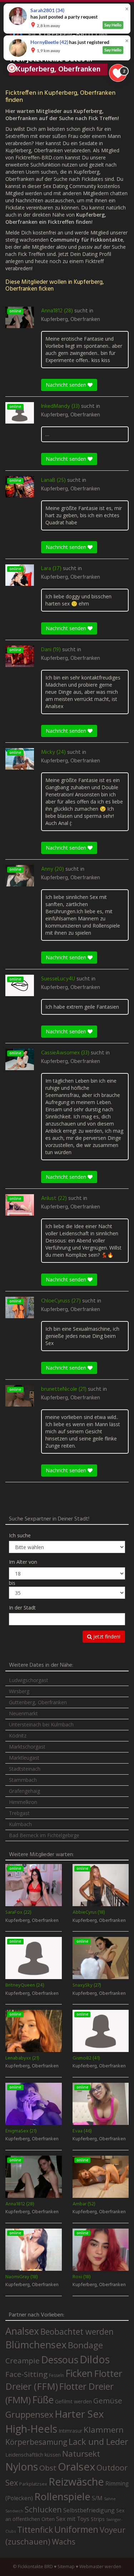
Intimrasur (70, 2431)
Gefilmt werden (73, 2401)
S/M (97, 2498)
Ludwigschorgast (29, 1680)
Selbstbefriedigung (89, 2510)
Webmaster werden (100, 2567)
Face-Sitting (26, 2374)
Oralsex (76, 2467)
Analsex (22, 2331)
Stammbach (23, 1780)
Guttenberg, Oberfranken (38, 1702)
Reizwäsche (76, 2482)
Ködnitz (18, 1736)
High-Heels (31, 2429)
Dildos (95, 2359)
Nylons (22, 2467)
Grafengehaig (24, 1791)
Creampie (23, 2360)
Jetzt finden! (106, 1636)
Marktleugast (24, 1758)
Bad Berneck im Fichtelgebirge (44, 1835)
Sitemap (66, 2567)
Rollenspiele (62, 2496)
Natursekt (81, 2454)
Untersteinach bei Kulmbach (41, 1724)
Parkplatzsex (33, 2484)
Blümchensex (36, 2345)
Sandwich (14, 2511)
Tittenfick (35, 2530)
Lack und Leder (98, 2442)
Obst (48, 2468)
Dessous (60, 2360)
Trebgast (19, 1813)
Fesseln (56, 2375)
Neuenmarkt (23, 1713)
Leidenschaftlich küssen (33, 2454)
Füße (43, 2400)
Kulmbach (20, 1824)
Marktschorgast (27, 1747)
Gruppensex (29, 2414)
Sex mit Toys (73, 2519)
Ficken (79, 2373)
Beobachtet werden (77, 2332)
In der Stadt (22, 1608)
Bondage (85, 2345)
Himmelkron (23, 1802)
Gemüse (108, 2401)
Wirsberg (19, 1691)
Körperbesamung (36, 2442)
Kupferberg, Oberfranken (71, 320)
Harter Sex (79, 2414)
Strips (98, 2519)
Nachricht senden (67, 385)
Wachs (64, 2542)
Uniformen (76, 2529)
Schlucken (43, 2509)
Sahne (110, 2499)
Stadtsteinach (25, 1769)
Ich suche (20, 1535)
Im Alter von (23, 1562)
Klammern (104, 2430)
